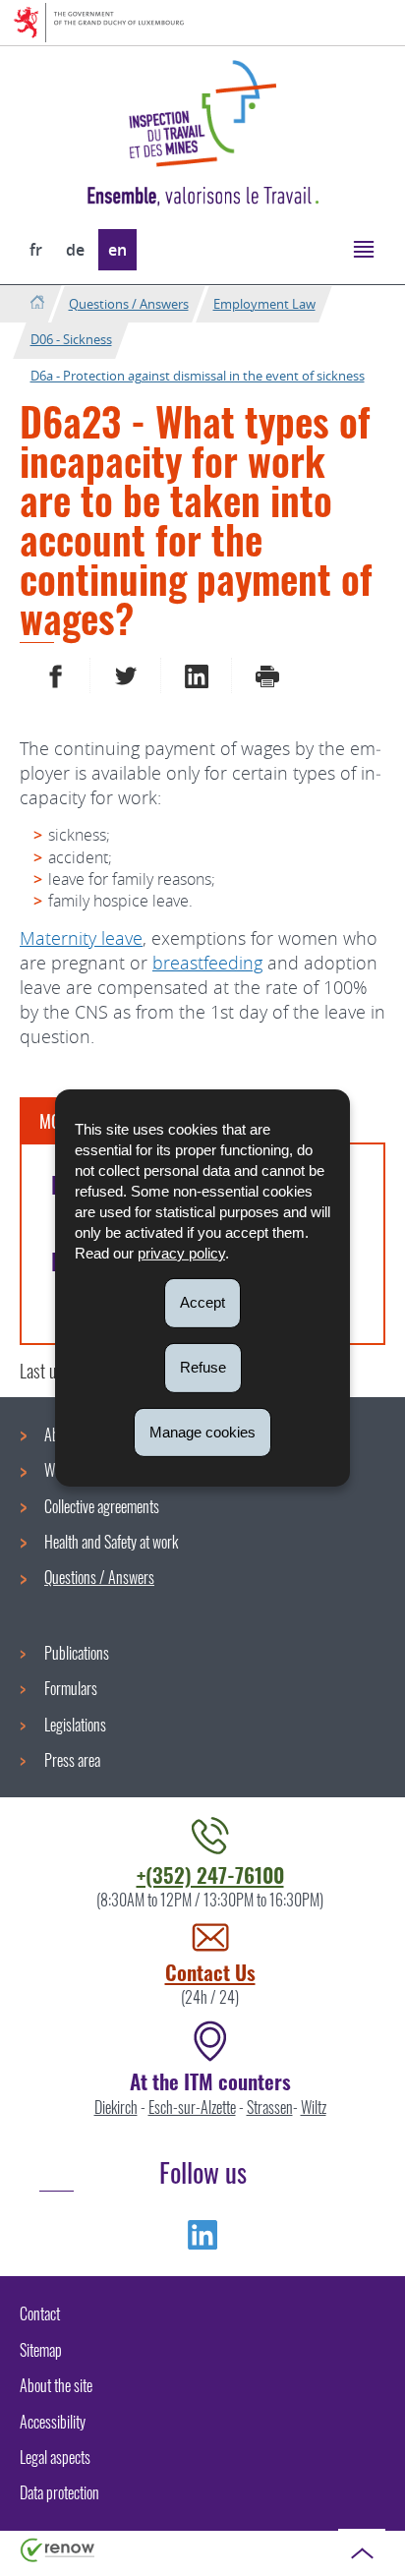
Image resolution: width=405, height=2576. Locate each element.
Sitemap (41, 2350)
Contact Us (210, 1972)
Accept (202, 1302)
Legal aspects (55, 2457)
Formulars (71, 1688)
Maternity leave (81, 938)
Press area (72, 1760)
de (75, 250)
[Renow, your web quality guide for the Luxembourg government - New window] (58, 2548)
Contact (40, 2313)
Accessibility (53, 2422)
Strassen (270, 2107)
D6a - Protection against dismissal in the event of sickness (198, 376)
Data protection (59, 2492)
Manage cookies (202, 1431)
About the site (56, 2385)
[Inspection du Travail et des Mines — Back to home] (202, 114)
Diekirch (116, 2107)
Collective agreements (102, 1506)
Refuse (203, 1367)
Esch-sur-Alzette (192, 2107)
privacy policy (181, 1253)
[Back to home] (37, 303)
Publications (77, 1653)
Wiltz (314, 2107)
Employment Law (264, 304)
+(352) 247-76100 (210, 1874)
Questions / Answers (129, 304)
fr (36, 250)
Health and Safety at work (111, 1542)
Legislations (75, 1725)
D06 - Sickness (71, 339)
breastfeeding (207, 963)
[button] (363, 248)
